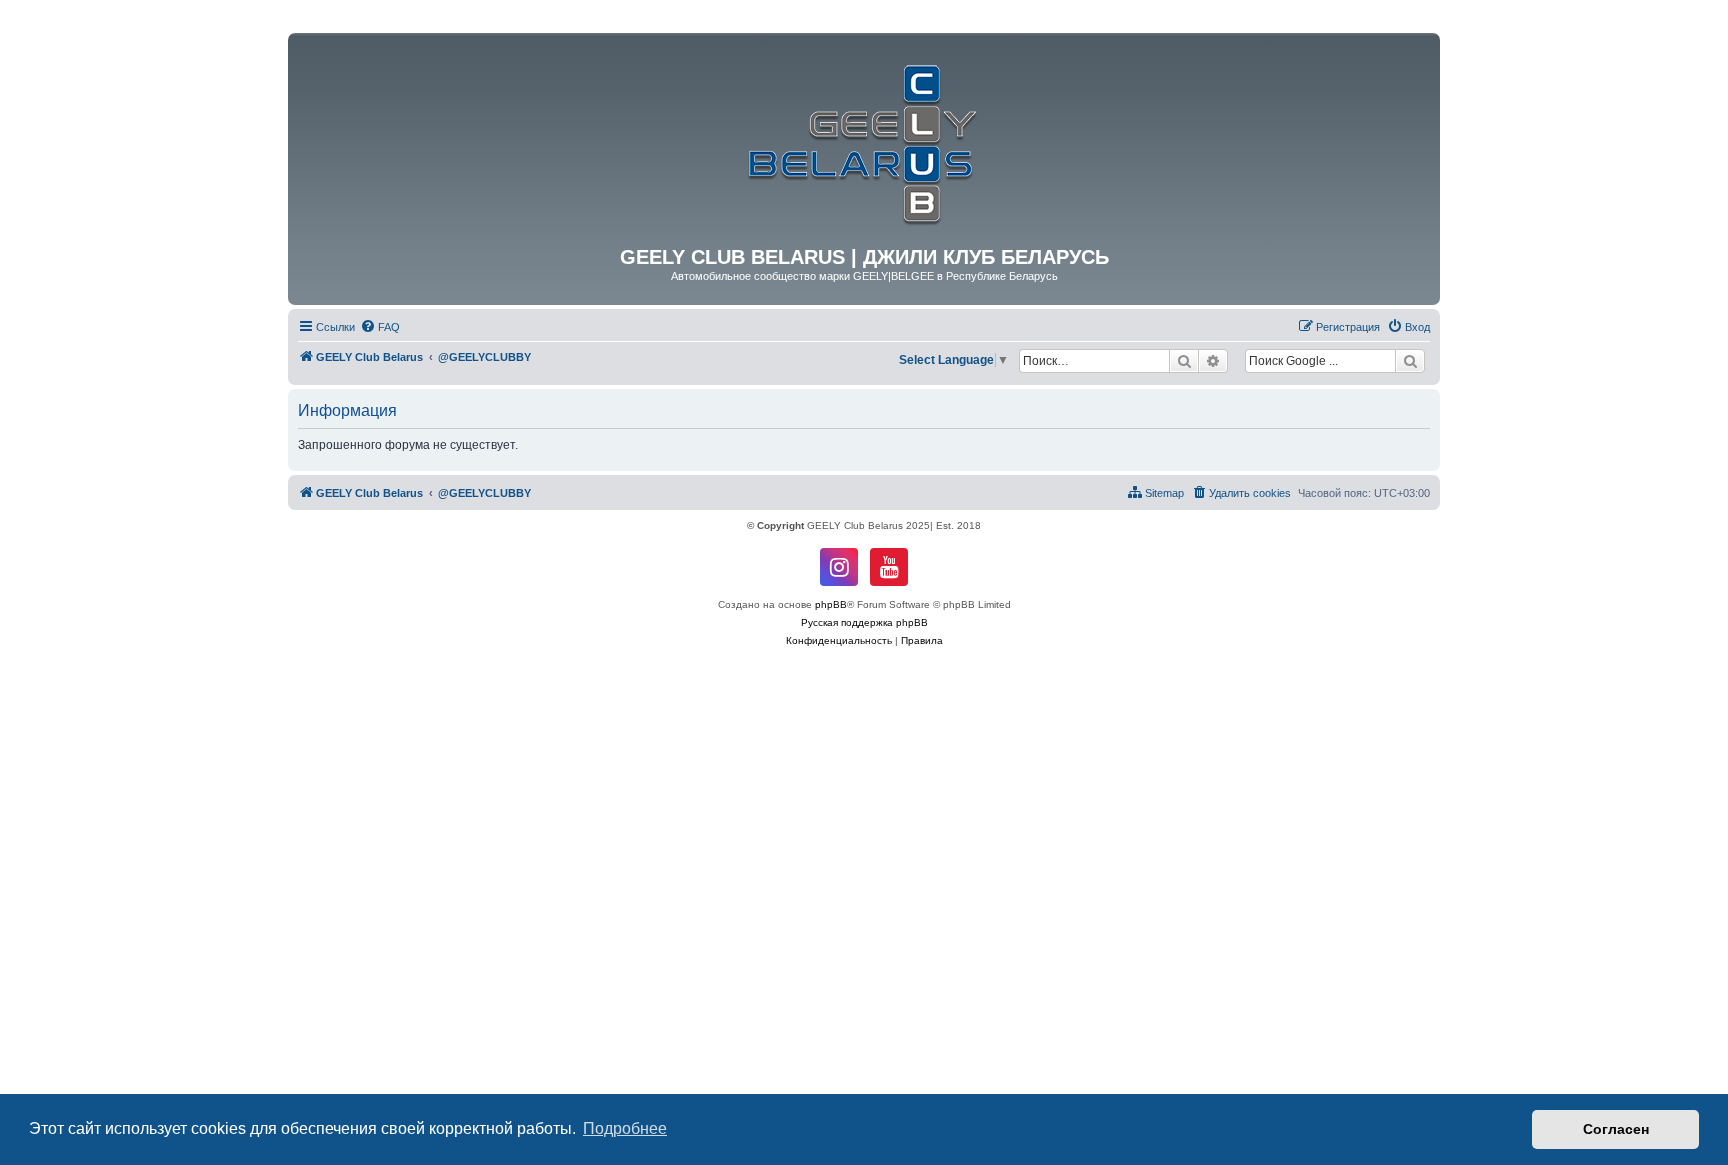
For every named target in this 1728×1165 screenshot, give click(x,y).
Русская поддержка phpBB (864, 622)
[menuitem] (380, 327)
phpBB (831, 604)
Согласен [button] (1616, 1129)
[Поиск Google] (1410, 361)
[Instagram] (839, 567)
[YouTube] (889, 567)
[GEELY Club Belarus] (864, 139)
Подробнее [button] (625, 1128)
